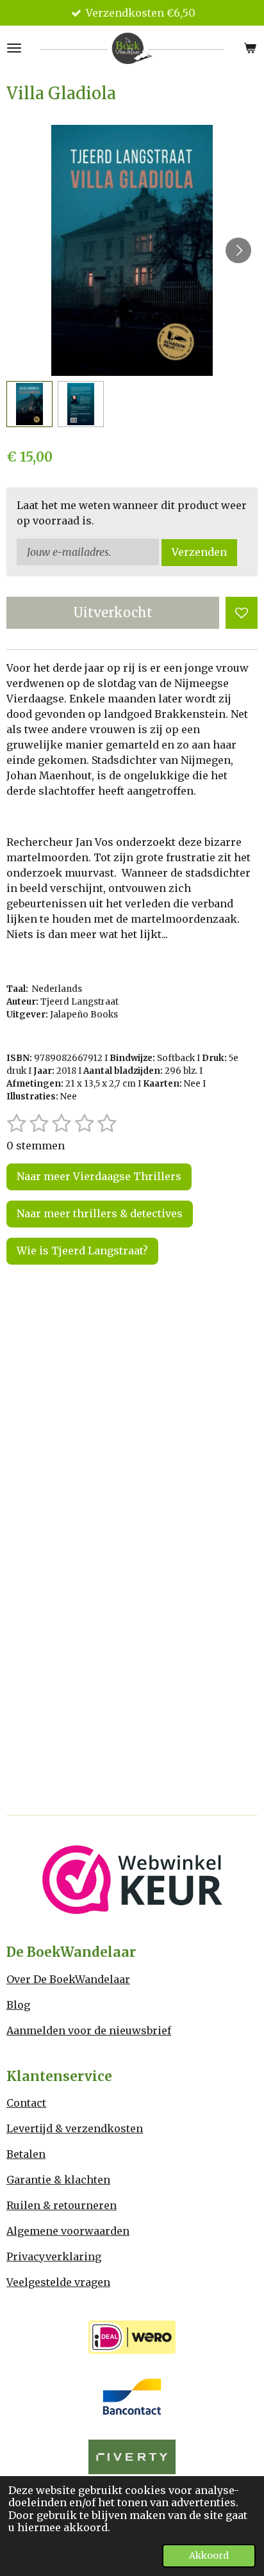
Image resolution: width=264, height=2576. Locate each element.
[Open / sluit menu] (14, 48)
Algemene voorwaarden (68, 2231)
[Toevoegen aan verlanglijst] (242, 613)
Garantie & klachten (58, 2180)
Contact (26, 2103)
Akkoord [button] (209, 2556)
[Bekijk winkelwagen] (250, 48)
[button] (29, 404)
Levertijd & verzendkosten (75, 2128)
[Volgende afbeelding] (238, 250)
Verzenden (199, 552)
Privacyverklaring (54, 2256)
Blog (18, 2005)
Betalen (26, 2154)
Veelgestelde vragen (58, 2282)
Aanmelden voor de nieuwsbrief (89, 2030)
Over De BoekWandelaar (68, 1979)
